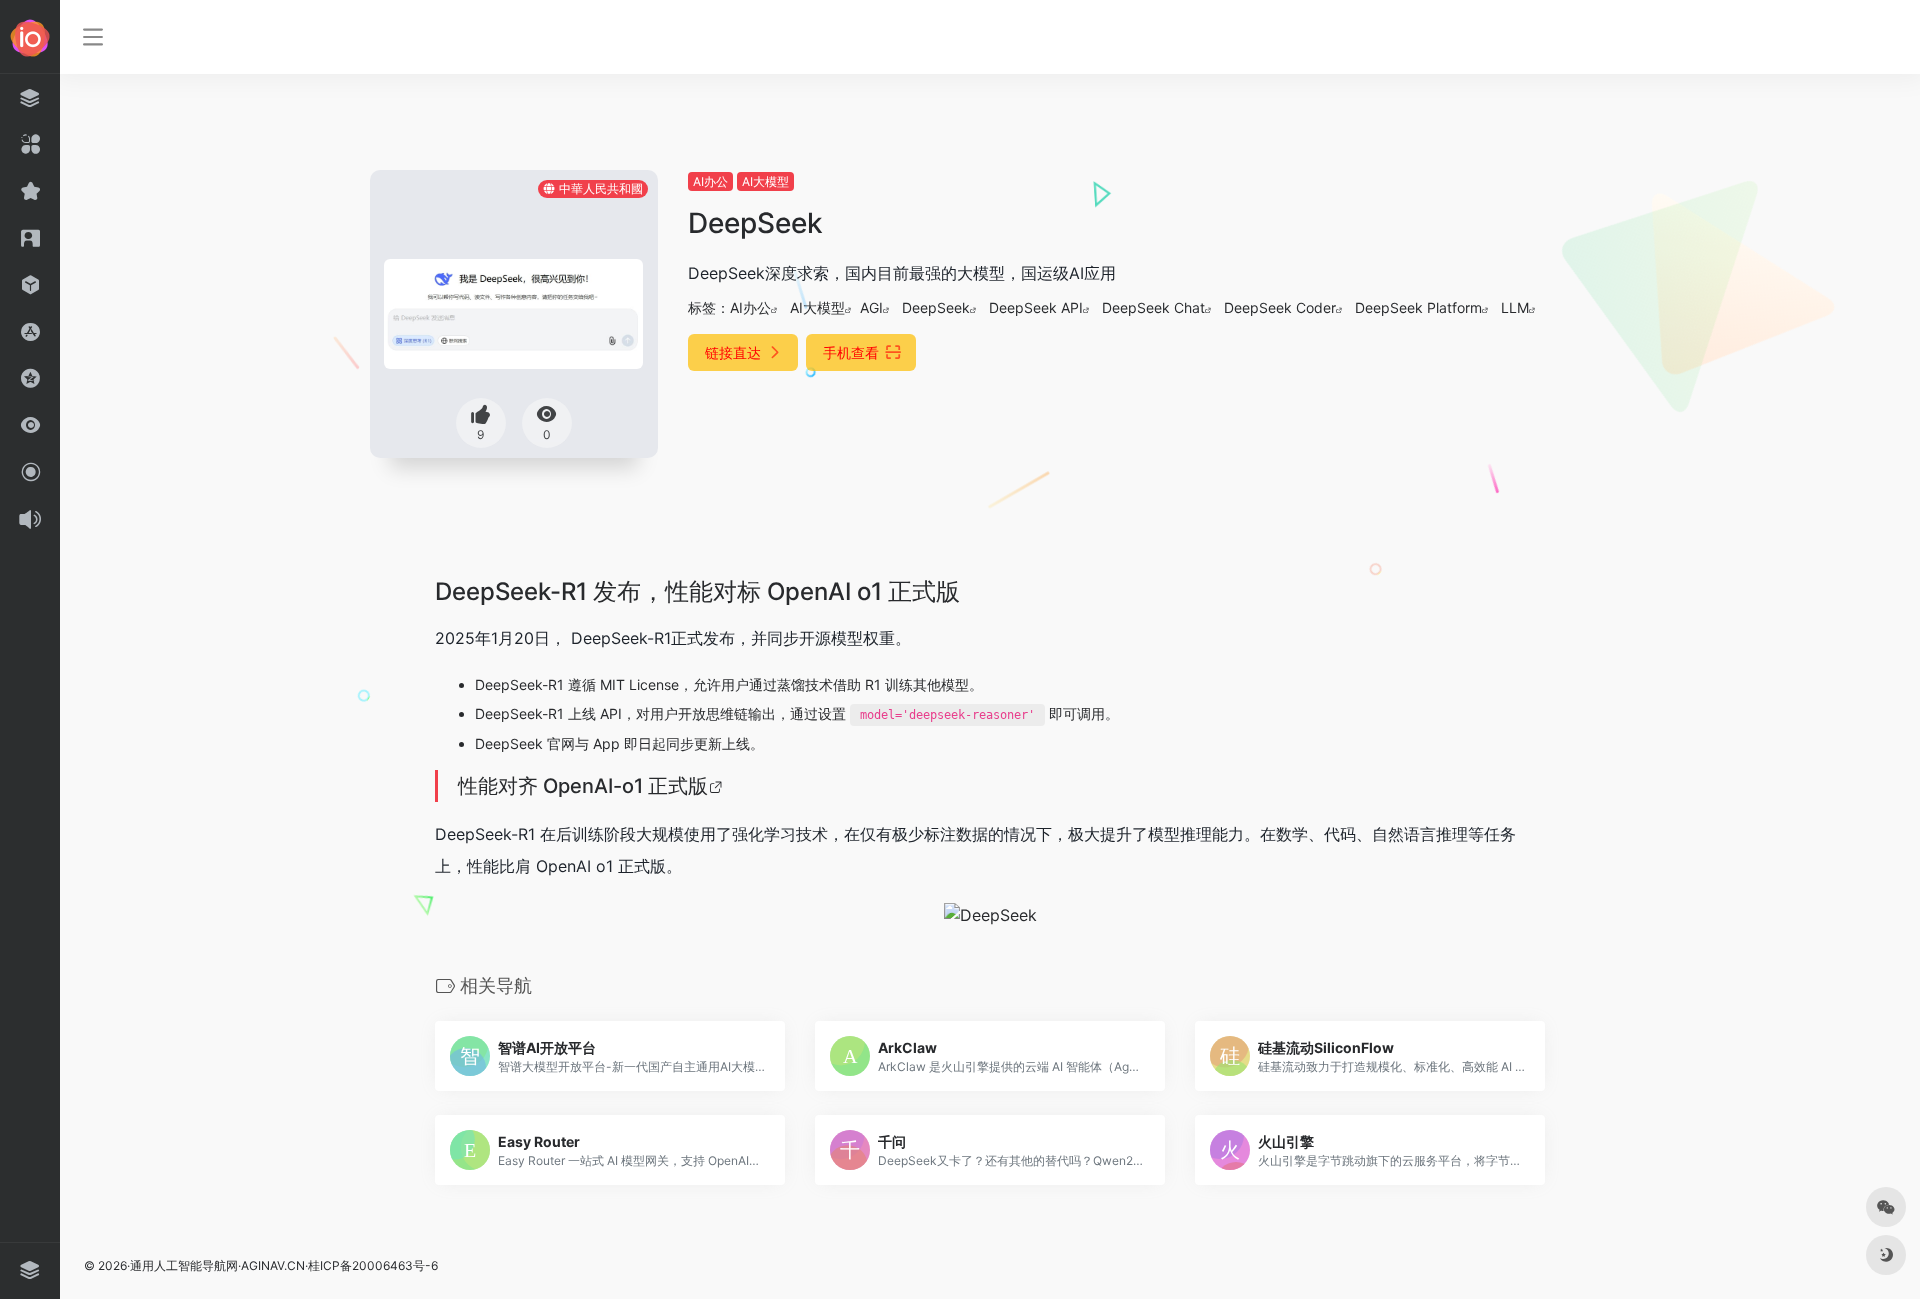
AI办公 (710, 181)
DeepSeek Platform (1418, 307)
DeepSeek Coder (1280, 307)
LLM (1515, 307)
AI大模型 (765, 181)
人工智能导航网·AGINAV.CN (229, 1265)
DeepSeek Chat (1153, 307)
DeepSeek (936, 307)
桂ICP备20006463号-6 (373, 1265)
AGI (871, 307)
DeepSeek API (1036, 307)
